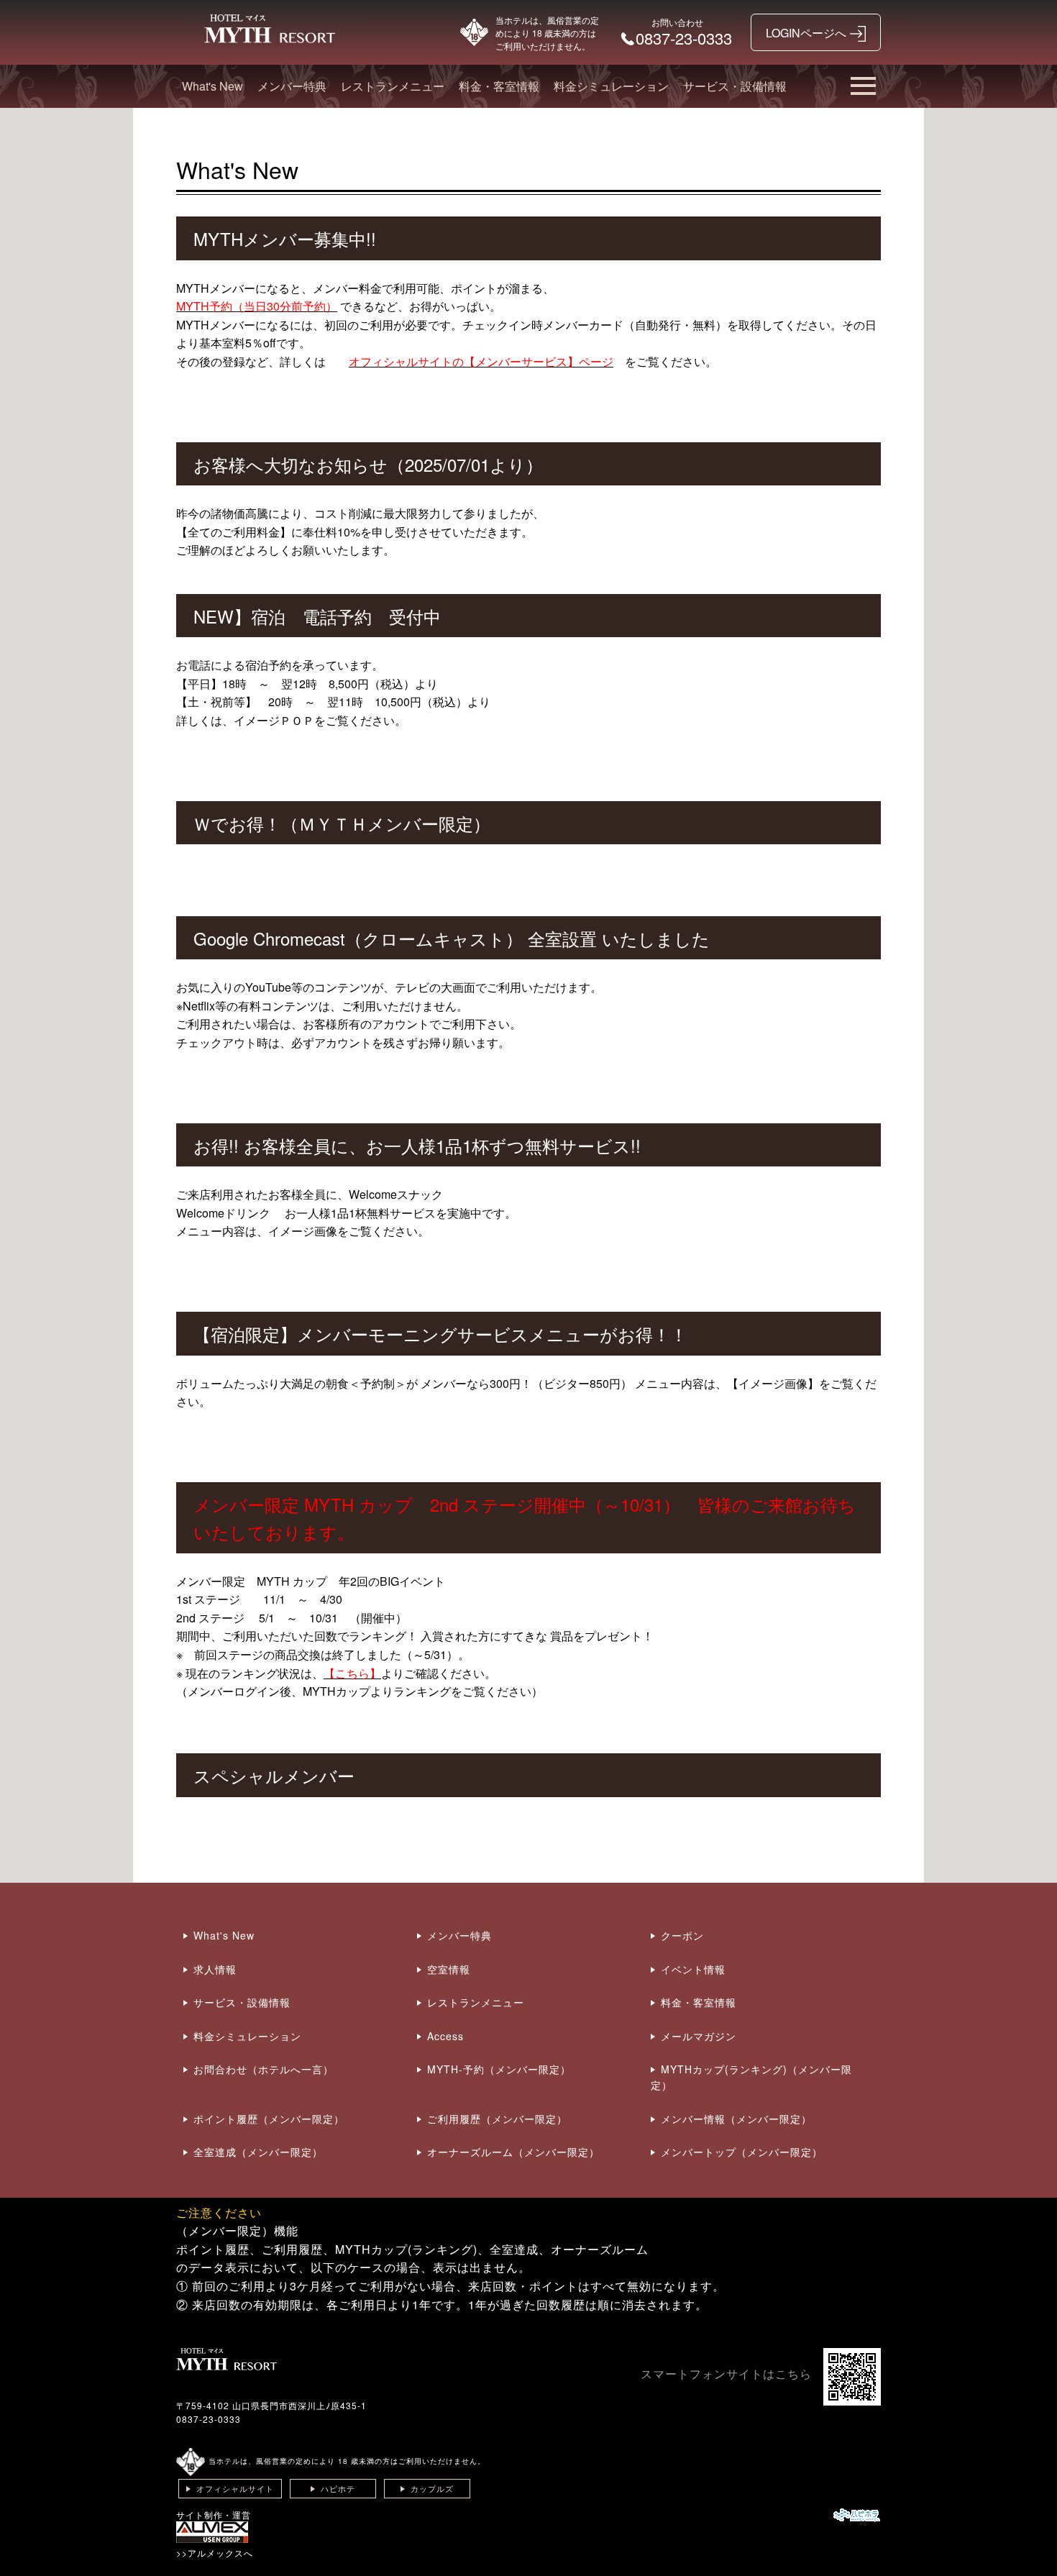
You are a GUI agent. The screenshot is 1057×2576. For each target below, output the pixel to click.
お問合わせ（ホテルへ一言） (264, 2069)
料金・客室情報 (499, 86)
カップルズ (432, 2488)
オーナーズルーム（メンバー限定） (513, 2152)
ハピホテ (338, 2488)
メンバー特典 (292, 86)
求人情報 (215, 1969)
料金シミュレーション (611, 86)
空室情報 (449, 1969)
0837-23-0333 (209, 2419)
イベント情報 (693, 1969)
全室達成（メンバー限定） (258, 2152)
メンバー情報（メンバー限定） (736, 2119)
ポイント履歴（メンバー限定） (269, 2119)
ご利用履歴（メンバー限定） (497, 2119)
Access (445, 2036)
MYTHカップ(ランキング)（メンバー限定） (751, 2077)
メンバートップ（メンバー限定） (742, 2152)
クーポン (682, 1935)
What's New (212, 86)
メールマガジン (699, 2036)
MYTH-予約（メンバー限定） (499, 2069)
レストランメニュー (393, 86)
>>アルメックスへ (215, 2553)
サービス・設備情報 (735, 86)
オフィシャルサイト (235, 2488)
